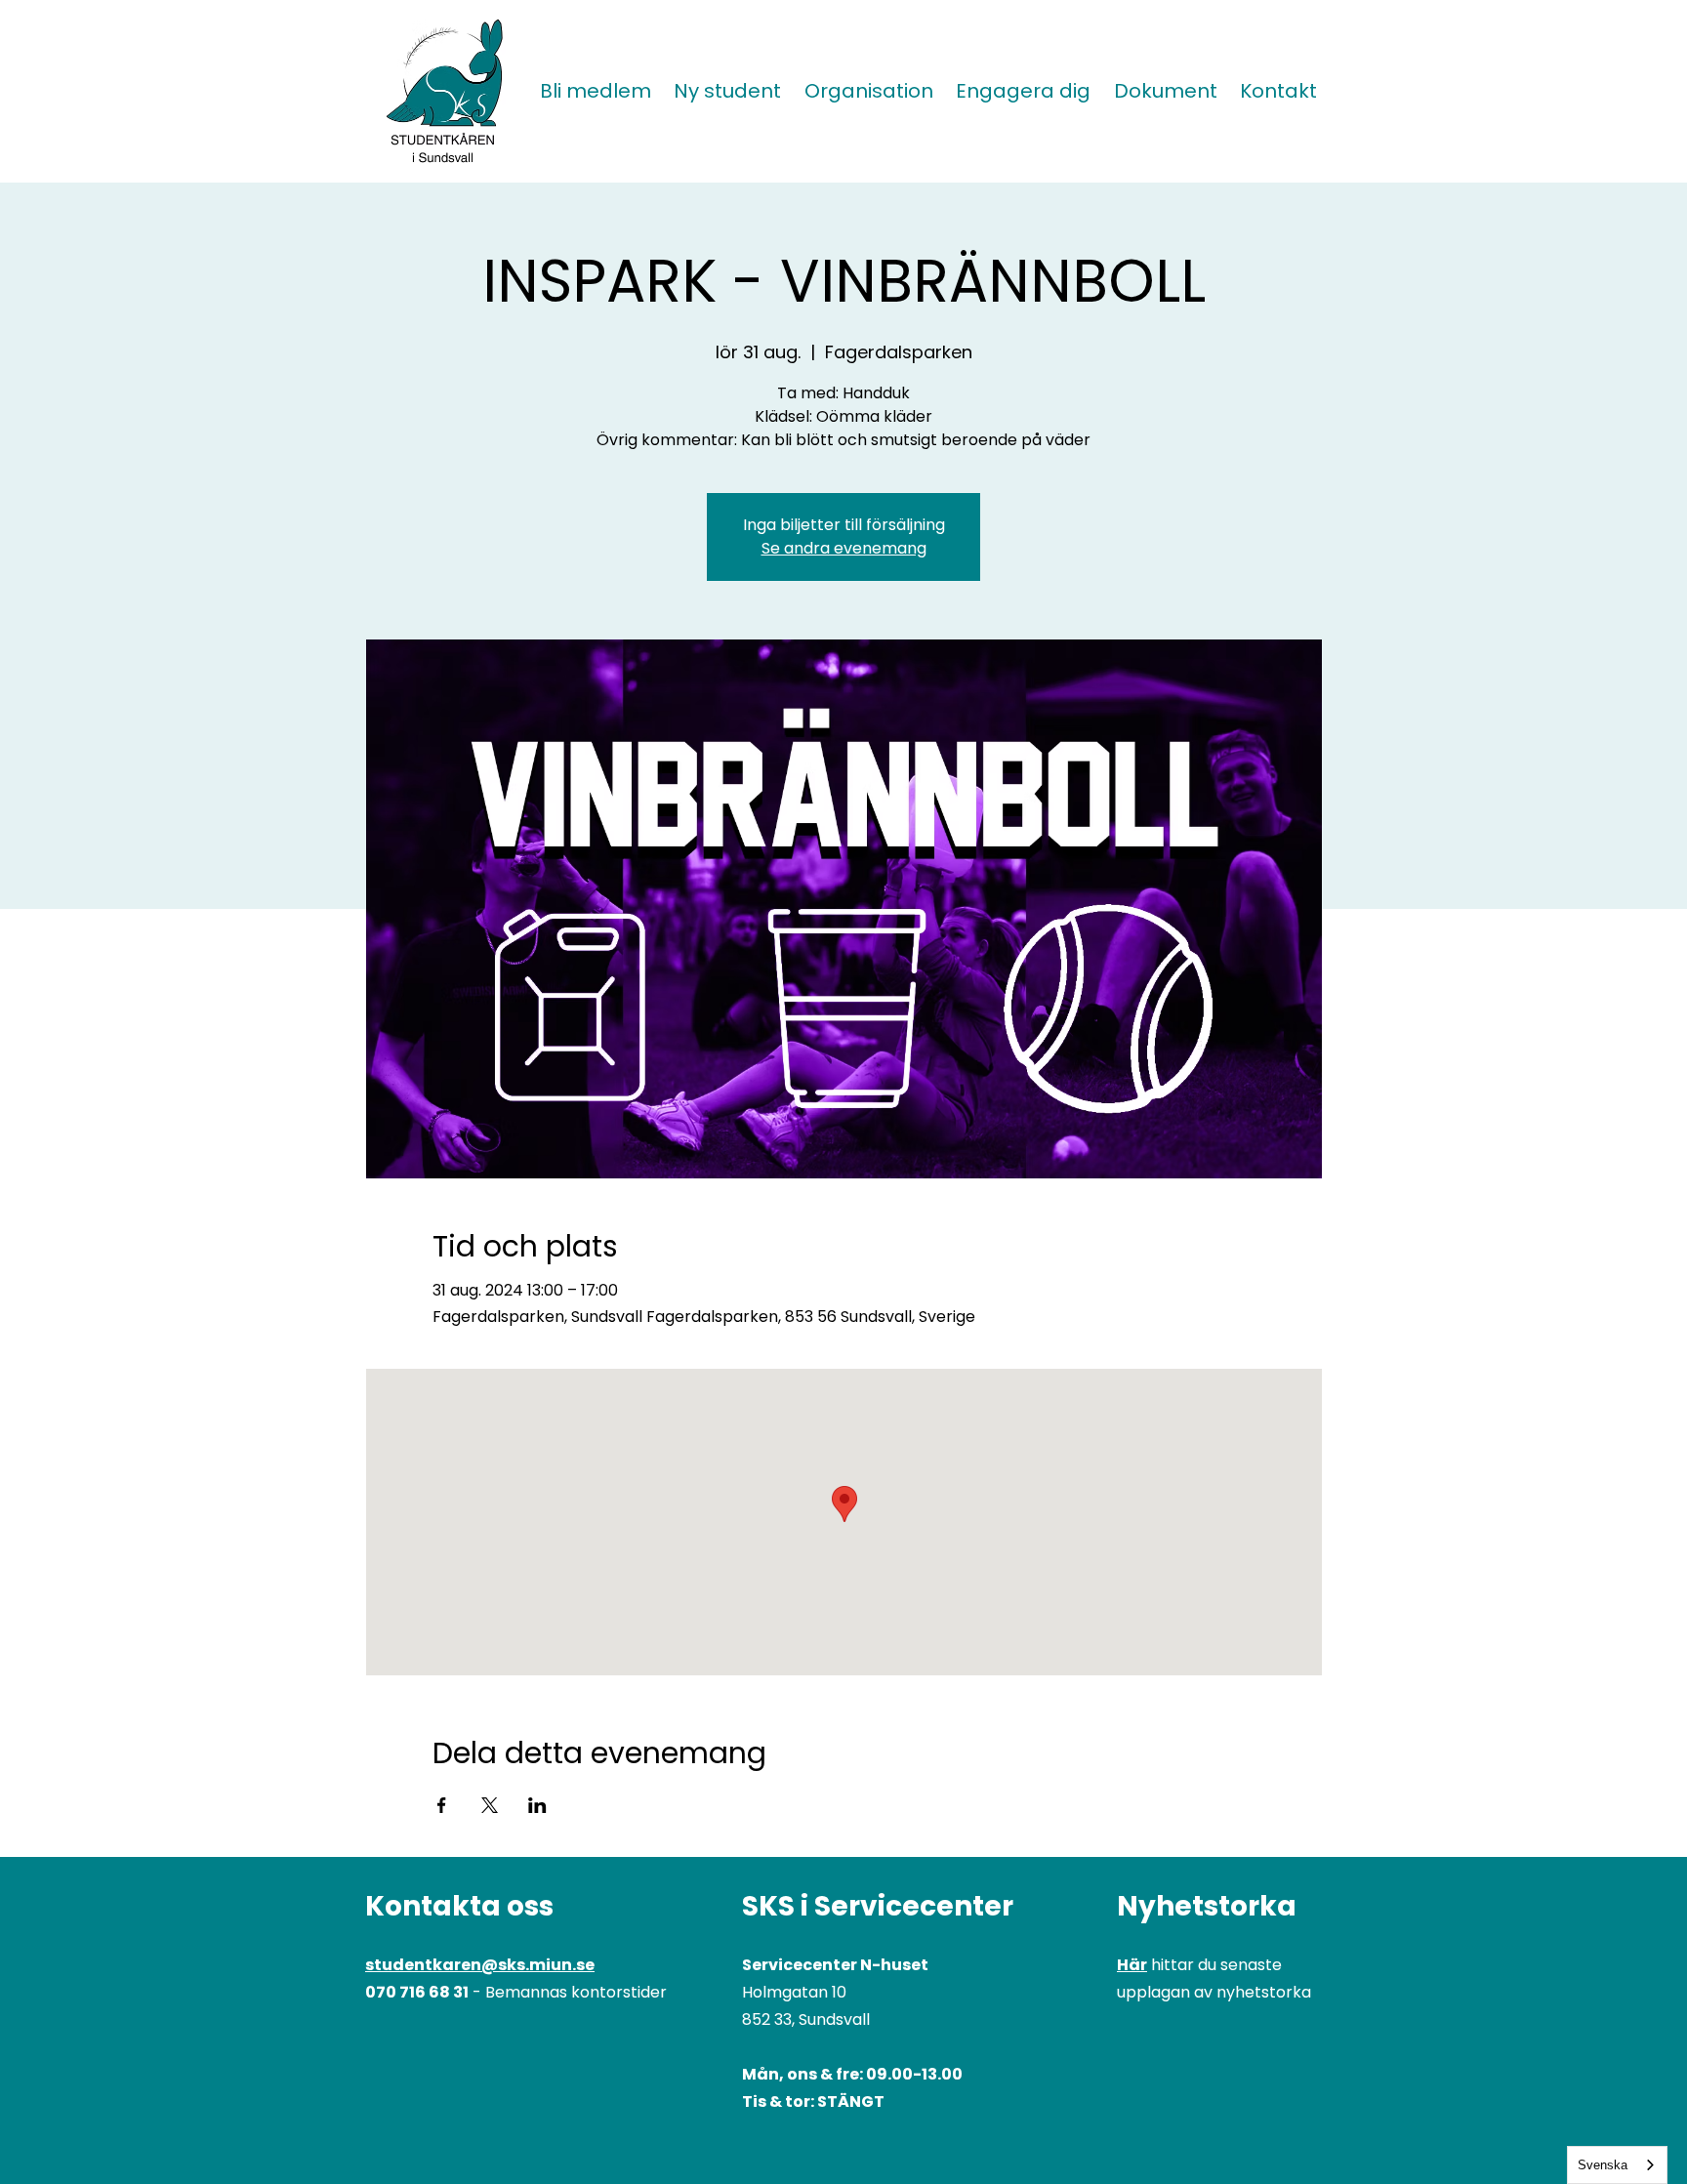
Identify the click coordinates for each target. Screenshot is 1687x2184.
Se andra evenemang (844, 548)
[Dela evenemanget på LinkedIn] (537, 1805)
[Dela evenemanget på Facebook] (442, 1805)
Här (1132, 1965)
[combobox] (1617, 2165)
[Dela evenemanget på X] (490, 1805)
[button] (728, 91)
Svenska (1603, 2165)
